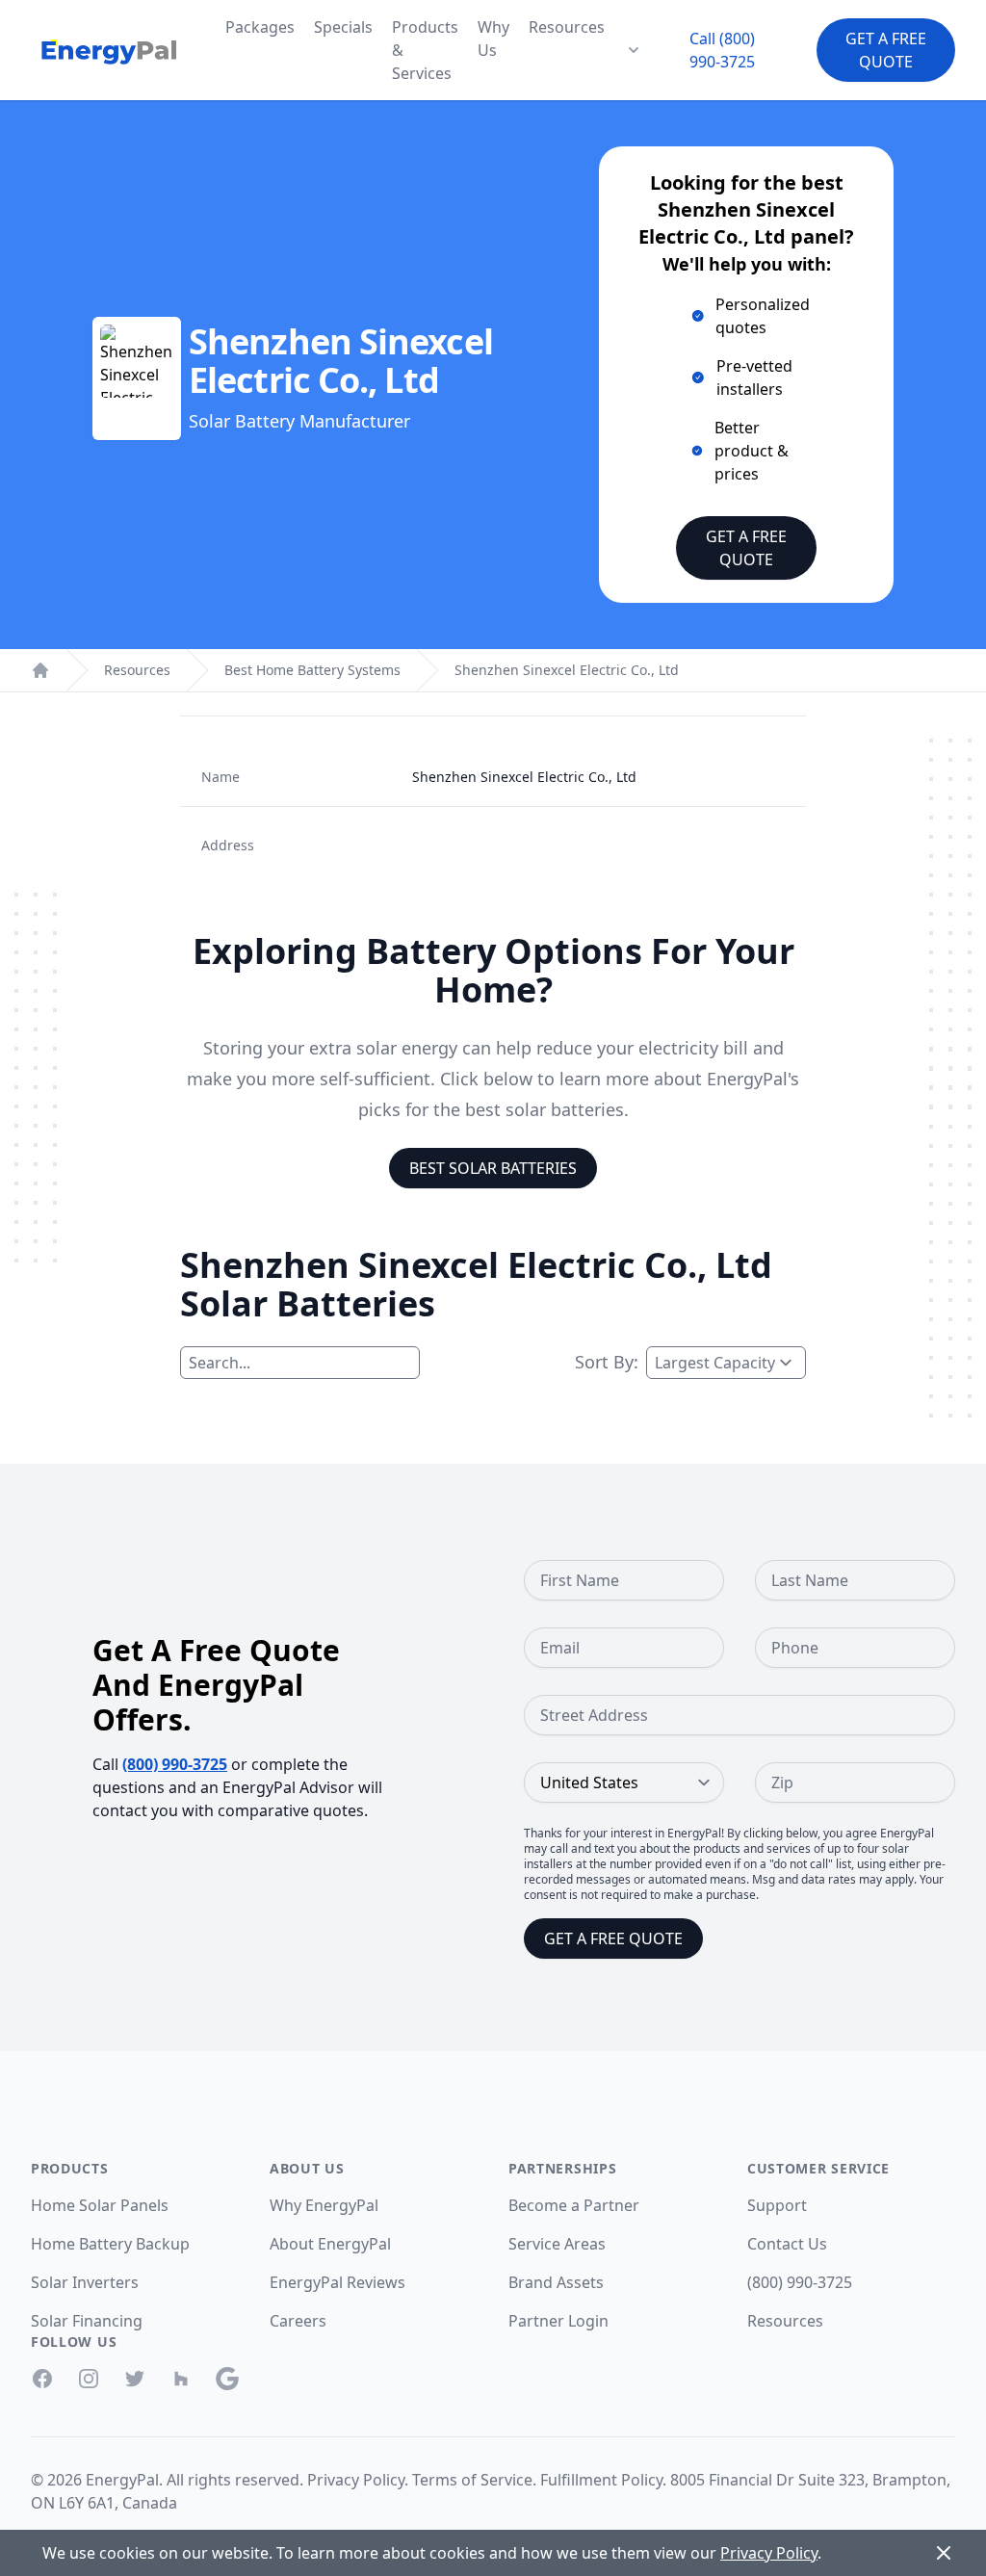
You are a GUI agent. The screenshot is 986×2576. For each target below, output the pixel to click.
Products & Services (425, 50)
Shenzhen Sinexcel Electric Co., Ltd (567, 670)
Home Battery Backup (110, 2244)
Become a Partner (574, 2205)
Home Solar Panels (100, 2205)
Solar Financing (87, 2321)
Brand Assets (556, 2282)
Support (777, 2205)
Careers (298, 2321)
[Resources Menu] (634, 50)
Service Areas (557, 2244)
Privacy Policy (356, 2480)
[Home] (40, 670)
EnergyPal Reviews (337, 2282)
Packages (260, 27)
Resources (567, 27)
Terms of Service (472, 2480)
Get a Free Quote (886, 50)
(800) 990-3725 (175, 1764)
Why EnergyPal (324, 2205)
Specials (343, 27)
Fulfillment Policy (601, 2480)
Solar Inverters (85, 2282)
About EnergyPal (330, 2244)
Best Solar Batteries (493, 1168)
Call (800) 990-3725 (722, 50)
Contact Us (787, 2244)
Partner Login (558, 2321)
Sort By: (607, 1362)
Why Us (493, 39)
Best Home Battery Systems (312, 670)
